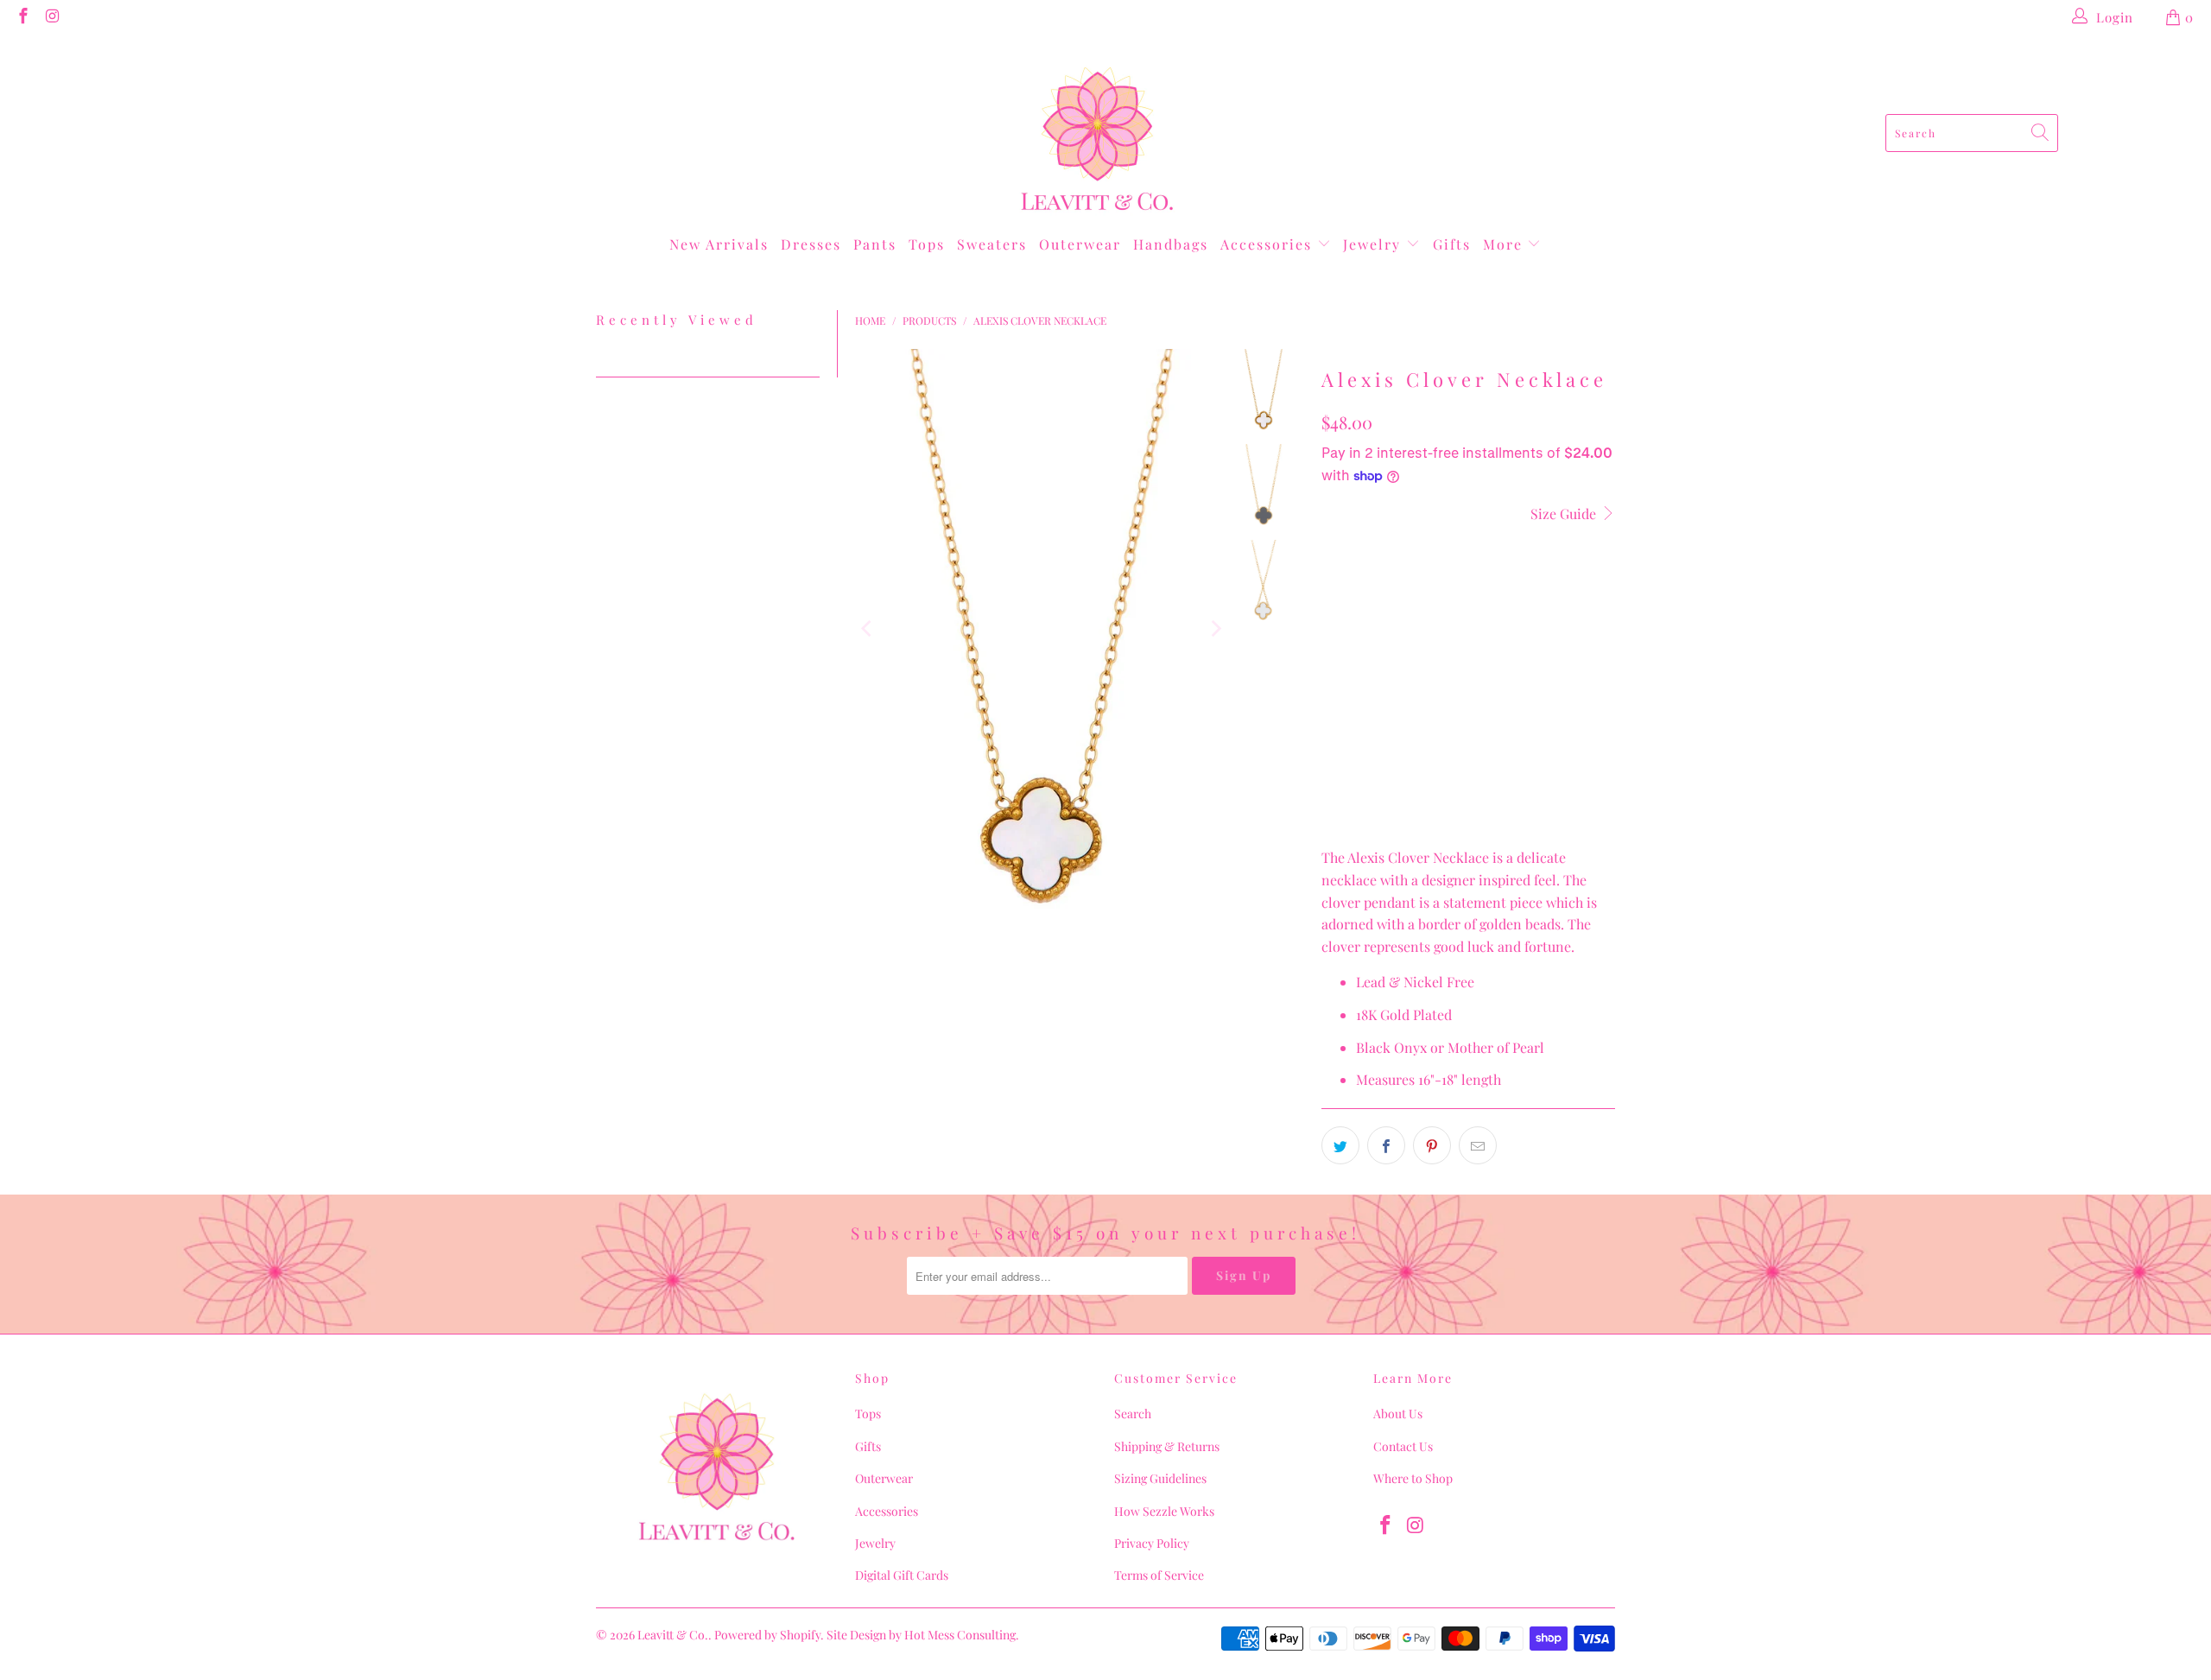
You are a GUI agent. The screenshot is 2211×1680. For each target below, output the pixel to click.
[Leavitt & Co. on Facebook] (22, 17)
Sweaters (992, 244)
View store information (1403, 804)
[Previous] (868, 629)
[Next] (1215, 629)
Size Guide (1565, 514)
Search (1133, 1414)
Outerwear (1080, 244)
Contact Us (1403, 1446)
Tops (927, 244)
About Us (1398, 1414)
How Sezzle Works (1164, 1511)
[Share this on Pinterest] (1432, 1145)
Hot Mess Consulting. (962, 1635)
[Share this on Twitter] (1340, 1145)
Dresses (811, 244)
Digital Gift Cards (902, 1575)
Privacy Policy (1152, 1543)
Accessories (1269, 244)
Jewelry (1375, 244)
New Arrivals (719, 244)
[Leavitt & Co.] (1097, 133)
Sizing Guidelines (1160, 1478)
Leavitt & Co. (673, 1635)
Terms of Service (1159, 1575)
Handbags (1171, 244)
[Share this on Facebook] (1386, 1145)
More (1505, 244)
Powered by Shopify (767, 1635)
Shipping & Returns (1167, 1446)
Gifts (1452, 244)
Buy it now (1467, 694)
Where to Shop (1413, 1478)
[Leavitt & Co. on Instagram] (52, 17)
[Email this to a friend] (1478, 1145)
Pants (875, 244)
